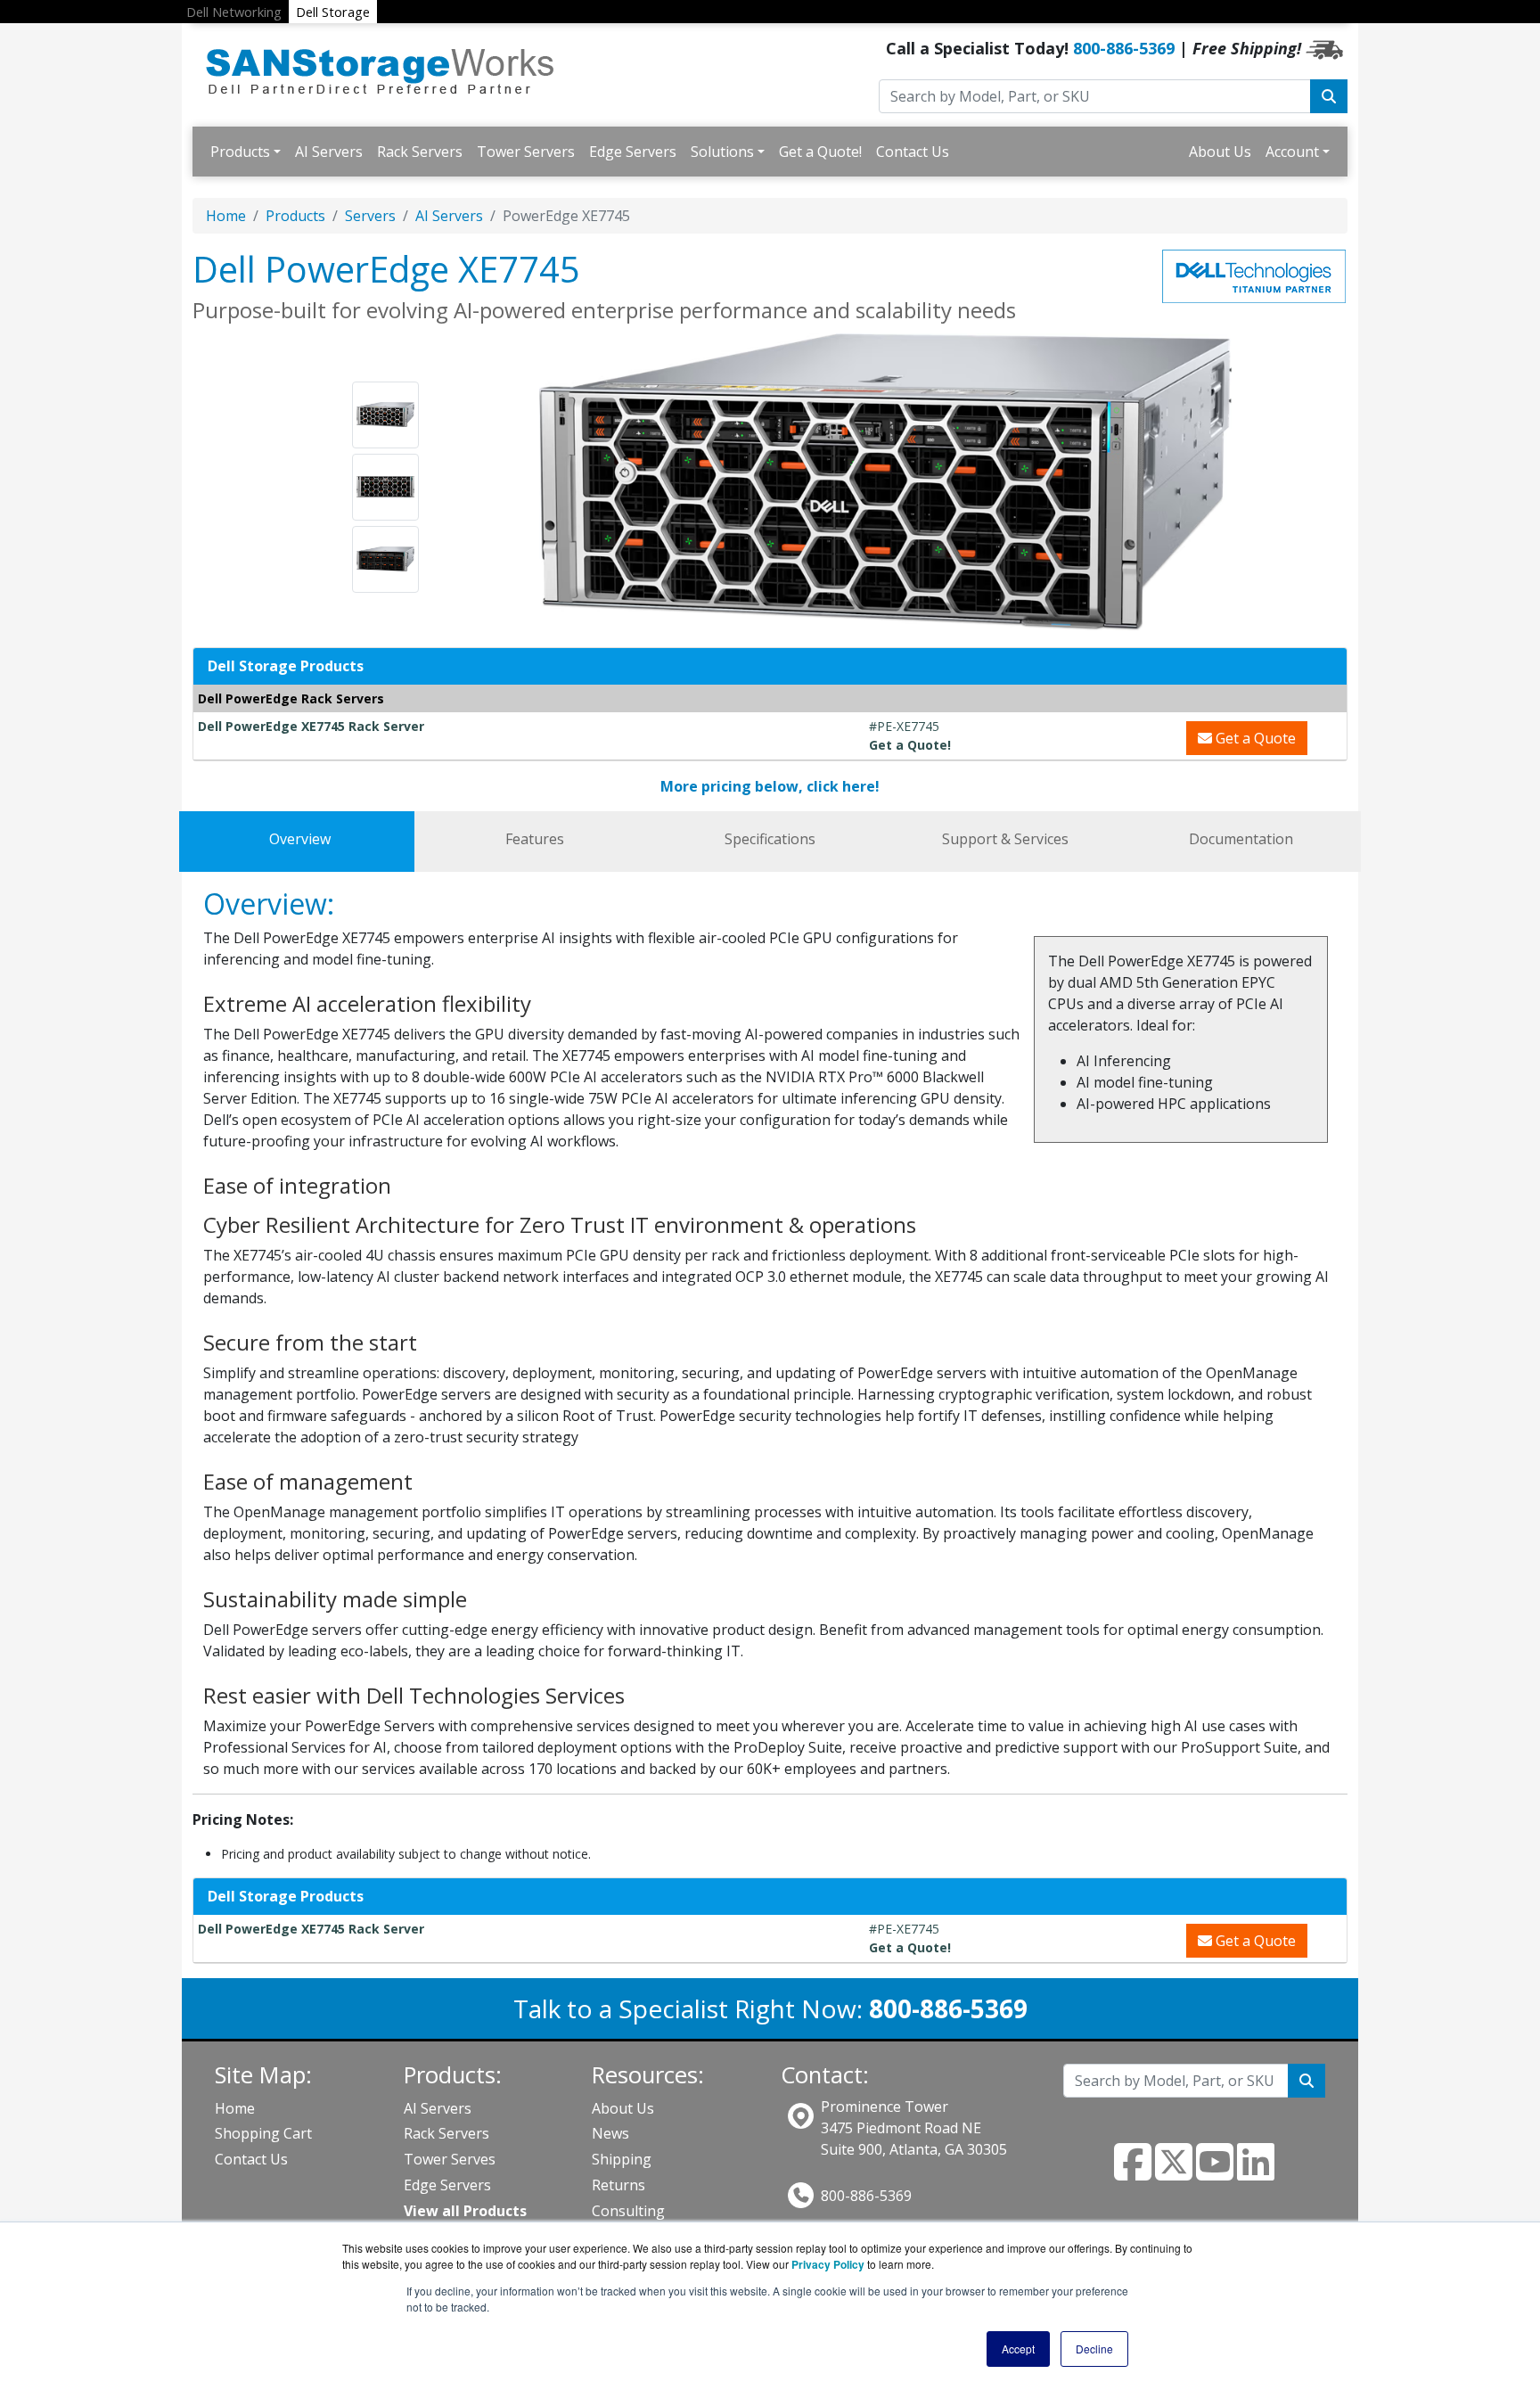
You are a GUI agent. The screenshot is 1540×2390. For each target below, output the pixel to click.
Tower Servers (526, 152)
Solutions (722, 152)
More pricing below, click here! (770, 786)
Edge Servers (633, 152)
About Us (1220, 152)
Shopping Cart (263, 2133)
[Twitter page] (1174, 2172)
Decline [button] (1094, 2349)
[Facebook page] (1133, 2172)
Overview (300, 839)
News (610, 2133)
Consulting (628, 2211)
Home (226, 216)
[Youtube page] (1215, 2172)
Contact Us (913, 152)
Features (535, 839)
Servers (370, 216)
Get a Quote (1254, 738)
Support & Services (1005, 839)
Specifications (770, 839)
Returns (618, 2185)
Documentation (1241, 839)
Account (1292, 152)
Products (240, 152)
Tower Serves (450, 2159)
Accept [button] (1018, 2349)
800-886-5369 (1124, 48)
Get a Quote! (820, 152)
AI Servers (329, 152)
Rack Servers (420, 152)
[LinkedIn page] (1256, 2172)
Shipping (622, 2159)
